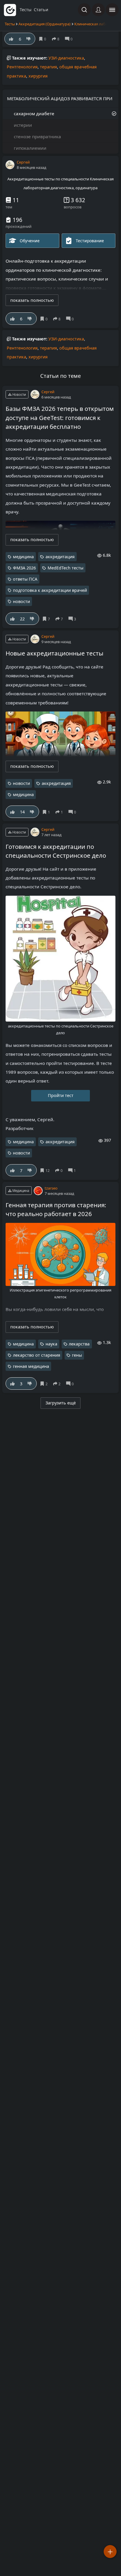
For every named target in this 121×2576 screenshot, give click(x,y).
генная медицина (31, 1366)
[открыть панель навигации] (112, 10)
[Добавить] (110, 2552)
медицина (23, 557)
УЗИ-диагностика (66, 58)
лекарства (79, 1344)
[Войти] (98, 10)
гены (77, 1355)
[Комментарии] (71, 319)
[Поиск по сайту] (84, 10)
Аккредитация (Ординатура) (44, 24)
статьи (41, 10)
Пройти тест (61, 1095)
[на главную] (10, 10)
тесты (26, 10)
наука (51, 1344)
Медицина (20, 1191)
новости (21, 601)
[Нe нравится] (30, 319)
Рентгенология (22, 67)
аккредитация (60, 557)
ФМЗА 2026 (24, 568)
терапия (48, 67)
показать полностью (32, 300)
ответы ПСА (25, 579)
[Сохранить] (45, 319)
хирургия (38, 76)
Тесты (10, 24)
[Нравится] (12, 319)
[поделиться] (58, 319)
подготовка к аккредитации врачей (50, 590)
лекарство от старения (37, 1355)
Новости (19, 395)
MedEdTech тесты (65, 568)
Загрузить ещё (61, 1403)
